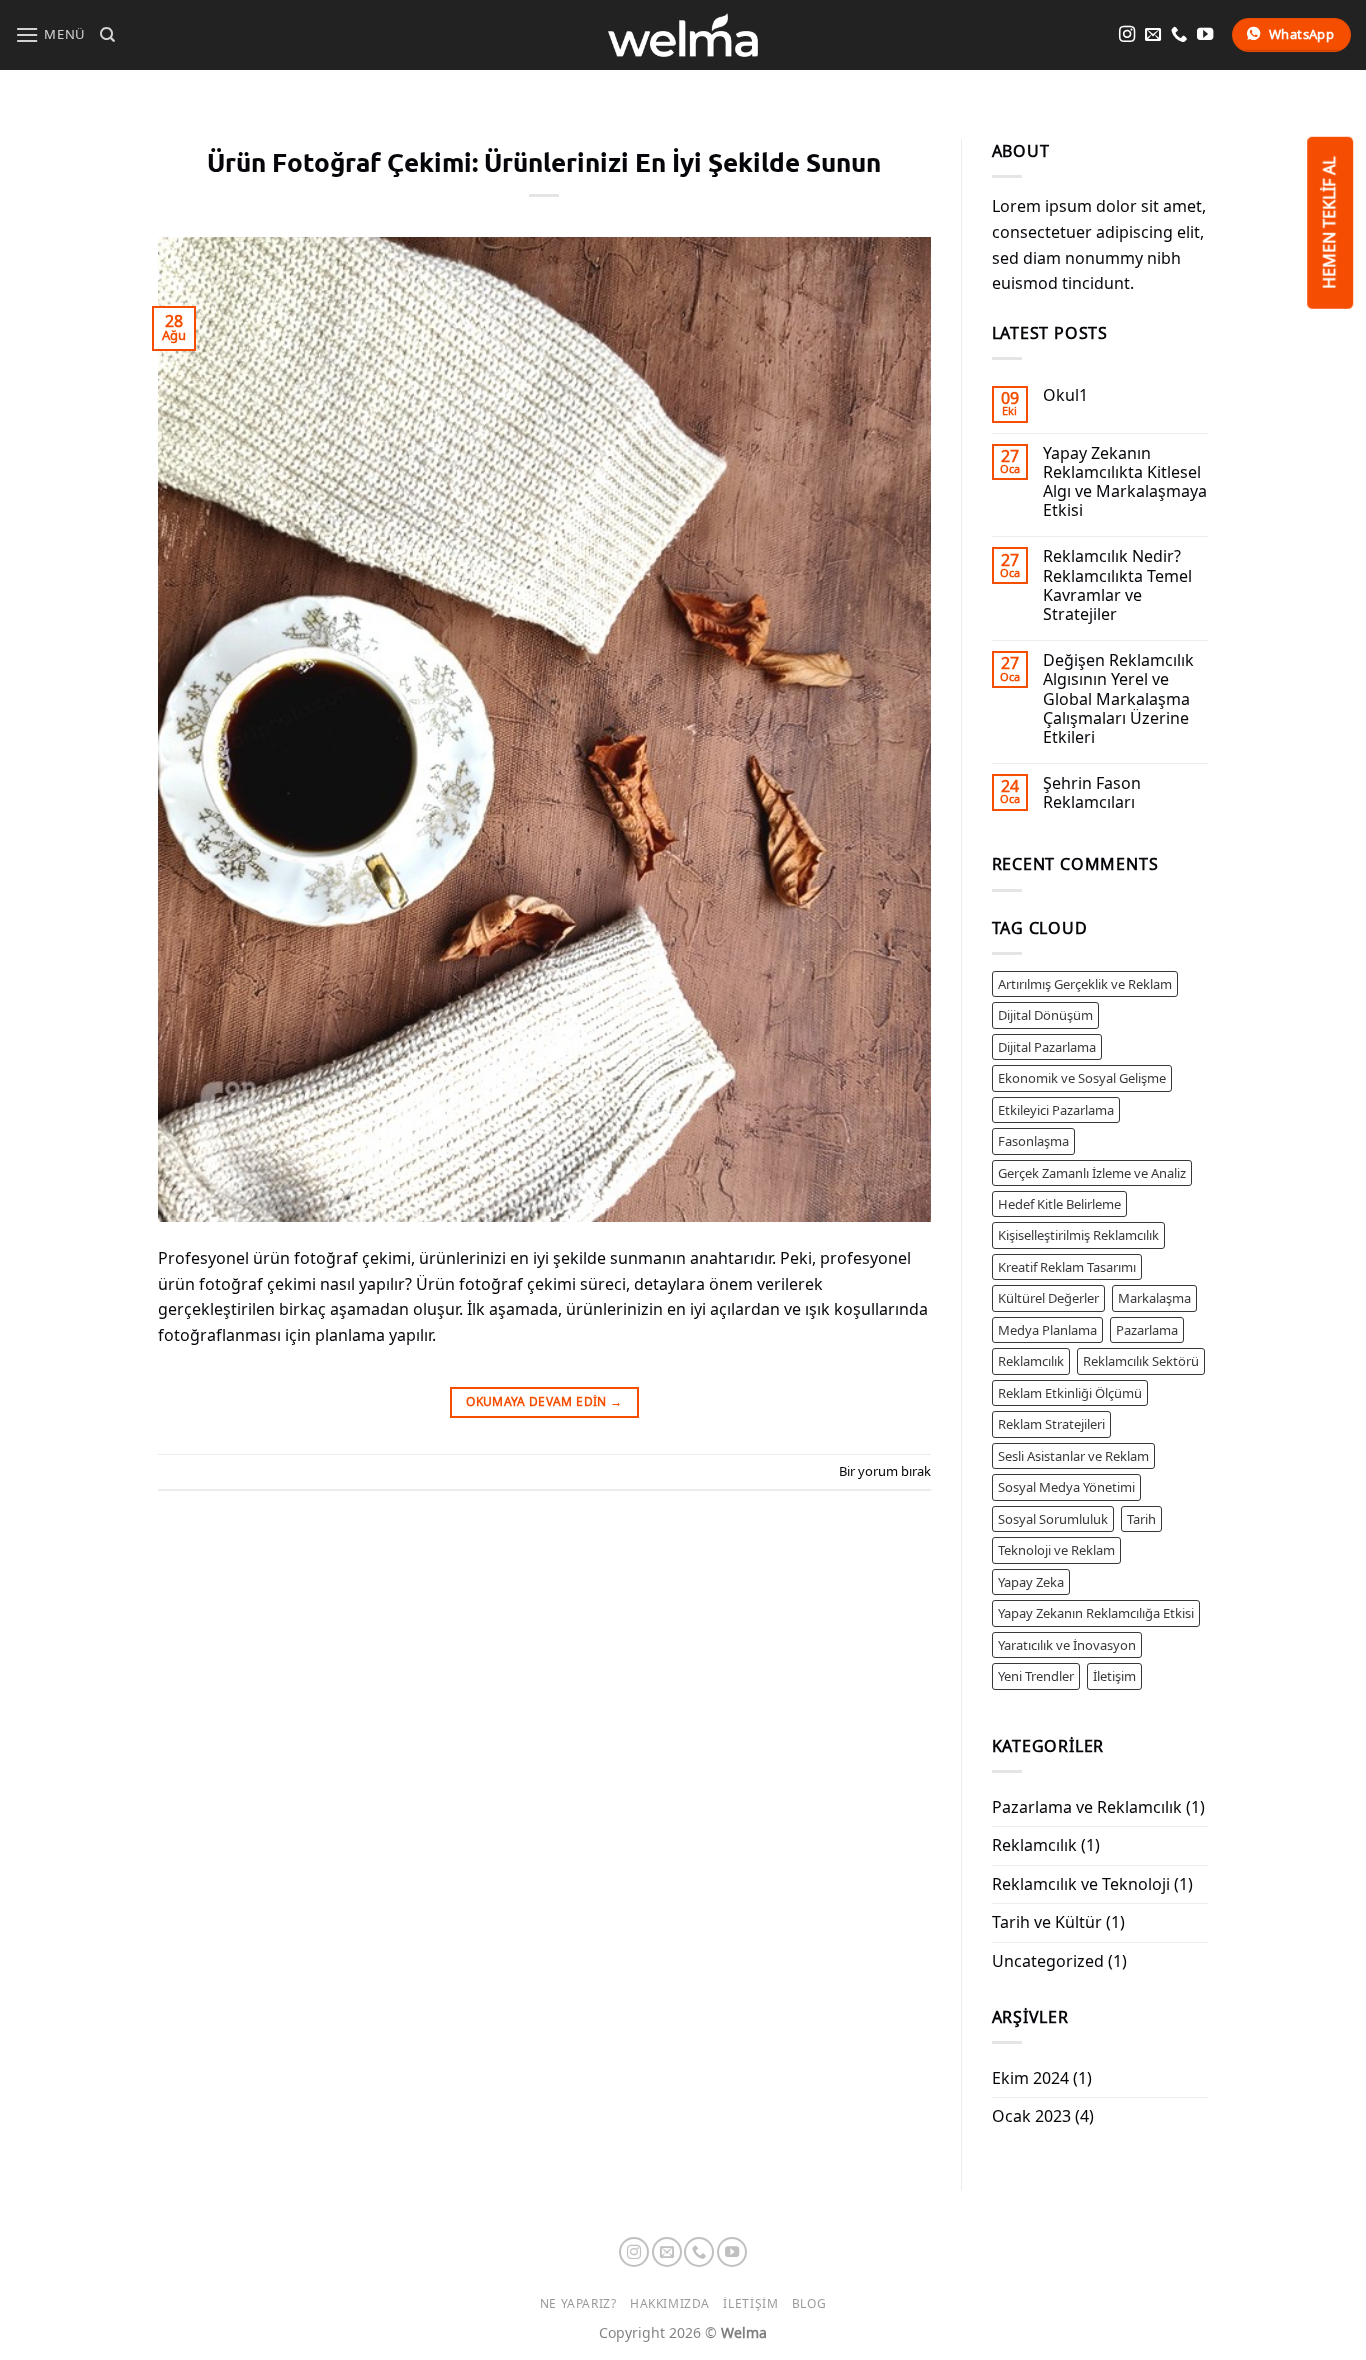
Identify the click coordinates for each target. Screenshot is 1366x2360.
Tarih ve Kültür (1047, 1922)
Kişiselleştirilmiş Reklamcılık (1078, 1235)
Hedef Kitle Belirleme (1059, 1204)
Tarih (1141, 1519)
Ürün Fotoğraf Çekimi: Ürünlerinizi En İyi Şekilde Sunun (544, 161)
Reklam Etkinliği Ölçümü (1070, 1393)
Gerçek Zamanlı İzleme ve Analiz (1092, 1173)
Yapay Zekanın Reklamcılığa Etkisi (1096, 1613)
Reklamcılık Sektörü (1141, 1361)
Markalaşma (1154, 1298)
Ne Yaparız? (578, 2303)
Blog (809, 2303)
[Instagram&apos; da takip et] (1127, 35)
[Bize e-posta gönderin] (1153, 35)
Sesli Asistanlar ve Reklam (1073, 1456)
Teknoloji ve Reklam (1056, 1550)
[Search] (107, 35)
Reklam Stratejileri (1051, 1424)
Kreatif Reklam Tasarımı (1067, 1267)
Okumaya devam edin (544, 1401)
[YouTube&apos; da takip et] (1205, 35)
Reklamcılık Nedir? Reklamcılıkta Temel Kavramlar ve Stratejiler (1117, 585)
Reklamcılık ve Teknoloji (1081, 1884)
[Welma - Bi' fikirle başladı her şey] (683, 34)
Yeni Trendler (1036, 1676)
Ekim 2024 (1030, 2078)
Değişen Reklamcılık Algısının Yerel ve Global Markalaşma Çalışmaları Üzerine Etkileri (1118, 699)
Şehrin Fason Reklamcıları (1092, 793)
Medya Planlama (1047, 1330)
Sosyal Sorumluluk (1053, 1519)
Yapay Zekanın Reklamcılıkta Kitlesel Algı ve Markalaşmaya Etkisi (1125, 482)
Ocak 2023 (1031, 2116)
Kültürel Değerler (1048, 1298)
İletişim (1114, 1676)
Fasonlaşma (1033, 1141)
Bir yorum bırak (885, 1471)
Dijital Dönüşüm (1045, 1015)
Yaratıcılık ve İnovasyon (1067, 1645)
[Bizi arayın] (1179, 35)
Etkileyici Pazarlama (1056, 1110)
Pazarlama (1147, 1330)
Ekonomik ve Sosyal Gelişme (1082, 1078)
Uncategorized (1048, 1961)
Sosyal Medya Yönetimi (1066, 1487)
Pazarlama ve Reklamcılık (1087, 1807)
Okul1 (1065, 395)
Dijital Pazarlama (1047, 1047)
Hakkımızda (670, 2303)
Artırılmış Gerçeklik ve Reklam (1085, 984)
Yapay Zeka (1031, 1582)
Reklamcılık (1031, 1361)
